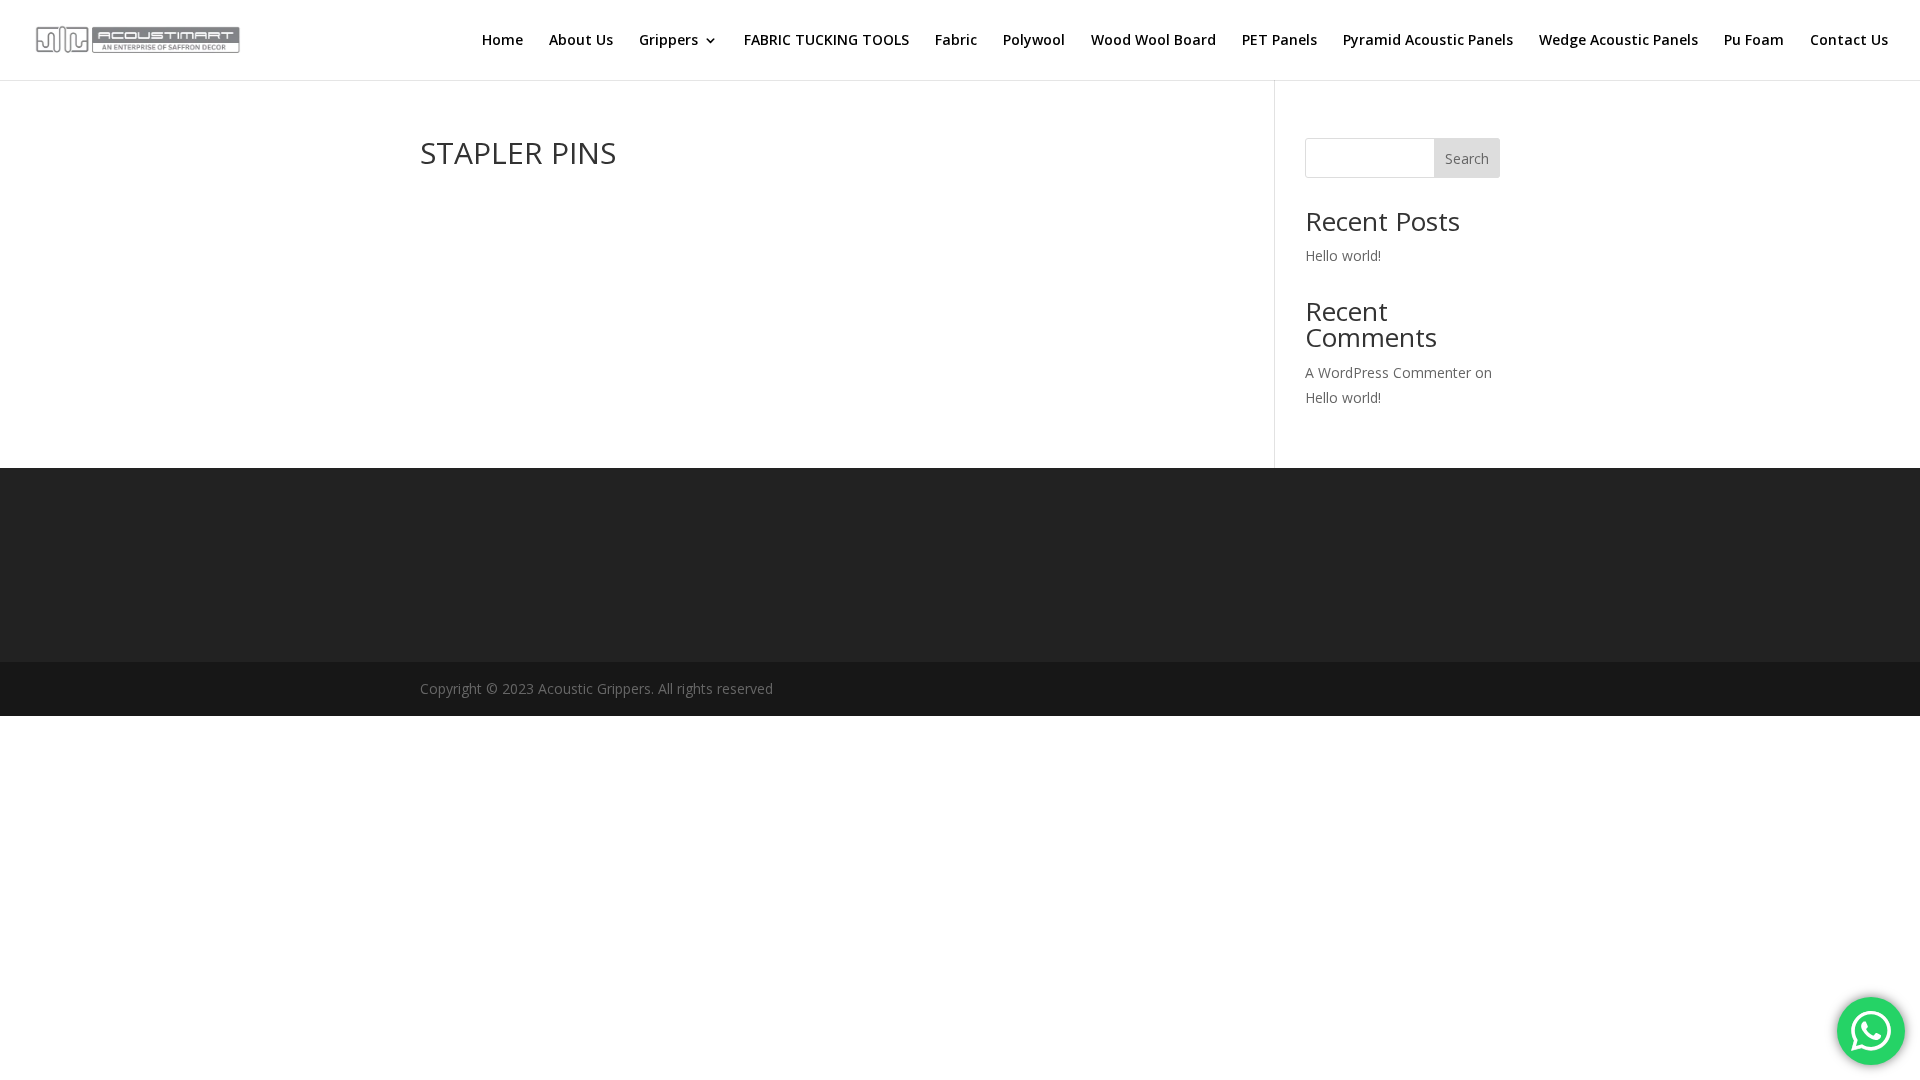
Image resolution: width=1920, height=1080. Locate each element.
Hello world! (1343, 255)
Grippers (668, 41)
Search (1467, 158)
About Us (581, 41)
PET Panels (1279, 41)
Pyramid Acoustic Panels (1428, 41)
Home (502, 41)
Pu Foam (1754, 41)
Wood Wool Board (1153, 41)
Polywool (1034, 41)
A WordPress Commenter (1388, 372)
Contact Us (1849, 41)
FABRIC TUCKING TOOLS (826, 41)
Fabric (956, 41)
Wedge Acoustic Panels (1618, 41)
